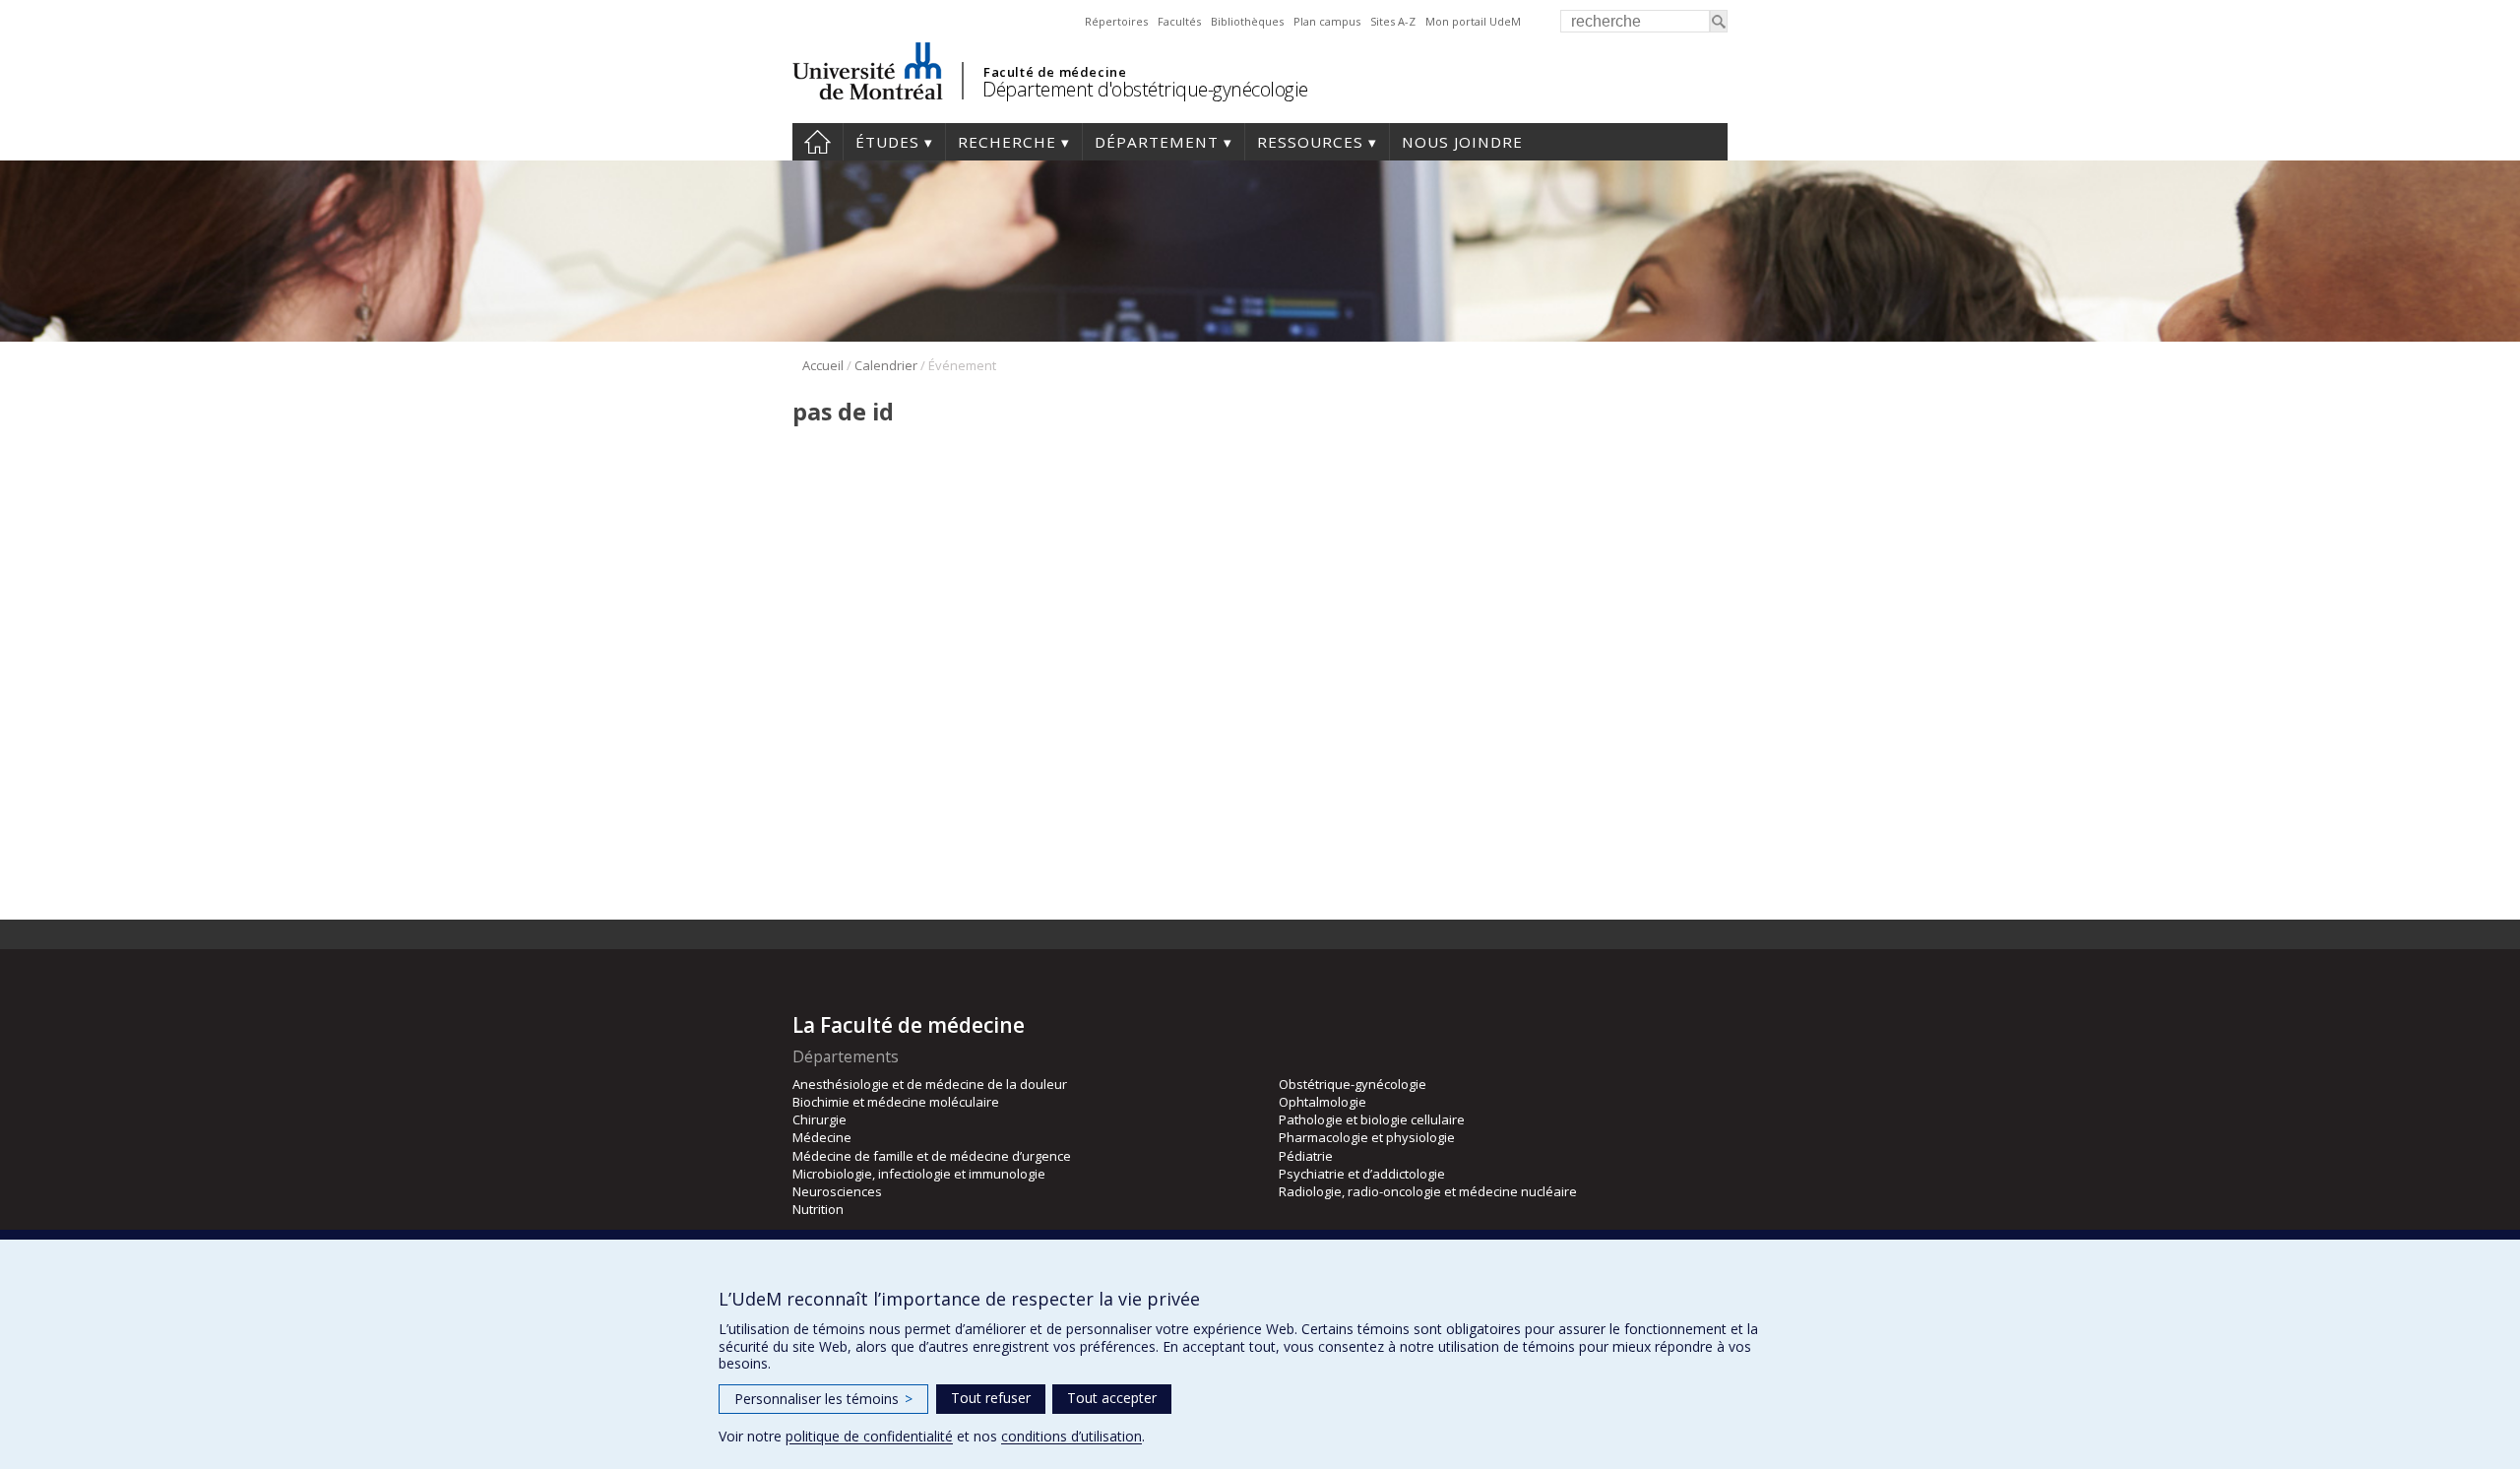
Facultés (1179, 21)
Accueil (818, 142)
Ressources (1310, 142)
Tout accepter (1112, 1398)
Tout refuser (991, 1398)
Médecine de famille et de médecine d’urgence (932, 1156)
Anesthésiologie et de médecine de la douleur (930, 1084)
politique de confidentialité (869, 1436)
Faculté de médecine (1055, 72)
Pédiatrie (1306, 1156)
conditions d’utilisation (1071, 1436)
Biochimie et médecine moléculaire (896, 1102)
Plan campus (1327, 21)
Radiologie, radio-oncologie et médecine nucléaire (1428, 1191)
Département (1157, 142)
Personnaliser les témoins (823, 1399)
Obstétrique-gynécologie (1353, 1084)
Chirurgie (819, 1119)
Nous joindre (1462, 142)
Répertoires (1116, 21)
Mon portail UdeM (1473, 21)
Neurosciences (837, 1191)
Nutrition (818, 1209)
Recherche (1007, 142)
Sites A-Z (1393, 21)
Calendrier (886, 365)
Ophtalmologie (1323, 1102)
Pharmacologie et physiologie (1367, 1137)
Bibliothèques (1247, 21)
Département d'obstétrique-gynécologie (1145, 89)
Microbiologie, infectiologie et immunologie (919, 1174)
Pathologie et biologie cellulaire (1372, 1119)
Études (887, 142)
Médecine (822, 1137)
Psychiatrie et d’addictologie (1362, 1174)
